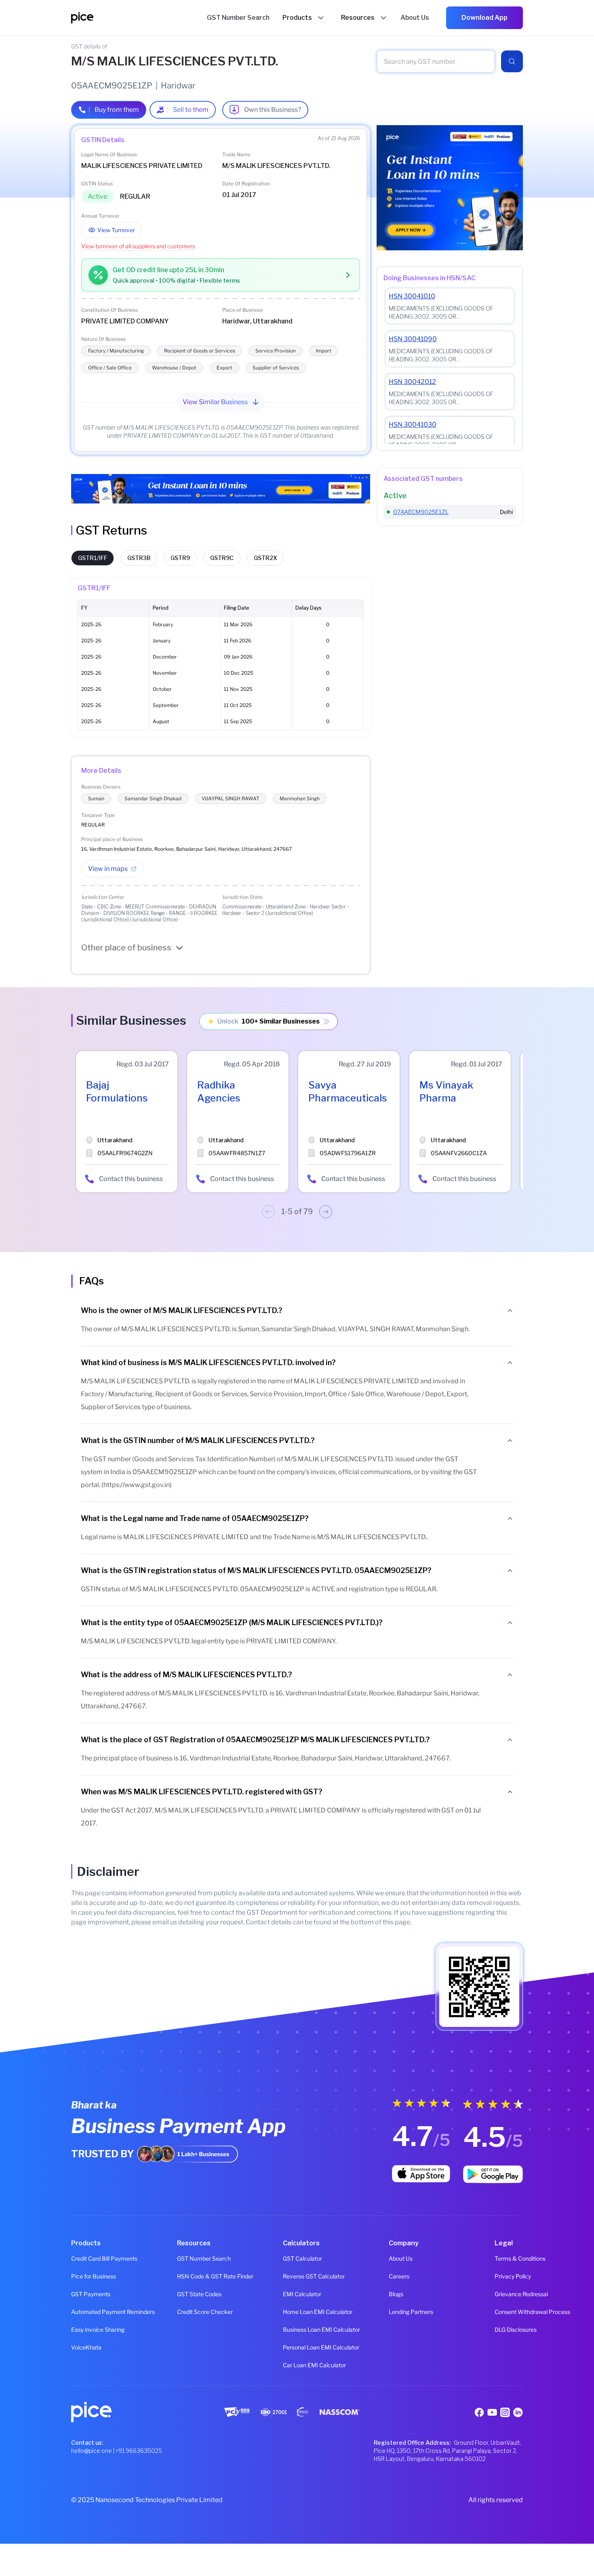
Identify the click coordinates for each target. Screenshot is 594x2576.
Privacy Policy (509, 2276)
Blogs (396, 2294)
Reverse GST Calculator (297, 2276)
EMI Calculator (297, 2294)
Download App (484, 18)
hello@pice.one (92, 2451)
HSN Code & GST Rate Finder (191, 2276)
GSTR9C (222, 558)
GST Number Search (191, 2258)
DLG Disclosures (509, 2330)
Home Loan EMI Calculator (297, 2312)
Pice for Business (85, 2276)
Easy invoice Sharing (85, 2330)
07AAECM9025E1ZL (421, 512)
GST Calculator (297, 2258)
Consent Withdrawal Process (509, 2312)
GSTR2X (265, 558)
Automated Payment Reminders (85, 2312)
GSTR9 (180, 558)
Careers (399, 2276)
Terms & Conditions (509, 2258)
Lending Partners (403, 2312)
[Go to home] (139, 18)
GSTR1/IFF (93, 558)
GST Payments (85, 2294)
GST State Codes (191, 2294)
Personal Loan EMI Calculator (297, 2347)
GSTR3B (139, 558)
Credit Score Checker (191, 2312)
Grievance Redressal (509, 2294)
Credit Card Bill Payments (85, 2258)
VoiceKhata (85, 2347)
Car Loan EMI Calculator (297, 2365)
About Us (401, 2258)
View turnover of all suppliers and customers (138, 246)
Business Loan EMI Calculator (297, 2330)
